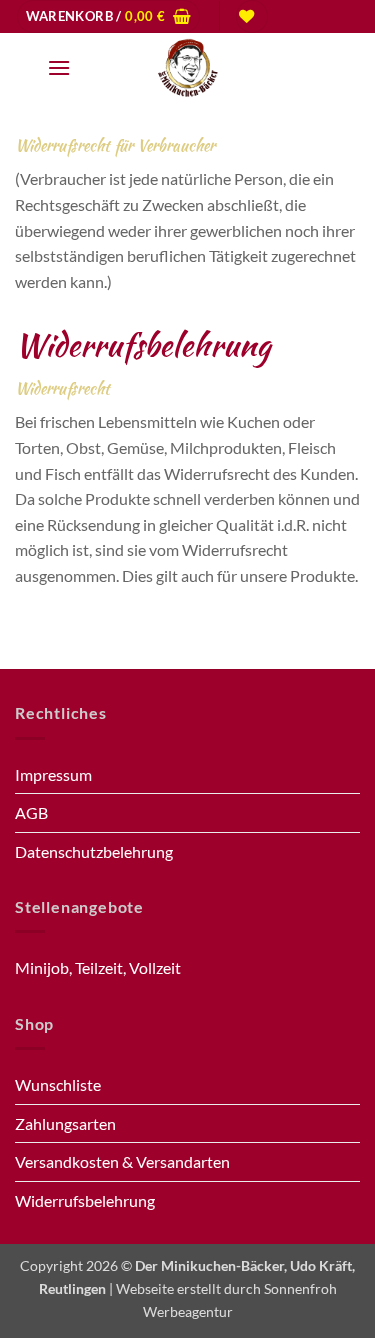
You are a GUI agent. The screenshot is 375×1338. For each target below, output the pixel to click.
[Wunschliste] (252, 16)
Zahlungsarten (65, 1123)
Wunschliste (58, 1084)
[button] (109, 16)
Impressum (53, 774)
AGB (31, 812)
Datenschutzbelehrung (94, 851)
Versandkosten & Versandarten (122, 1161)
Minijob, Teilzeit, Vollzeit (98, 967)
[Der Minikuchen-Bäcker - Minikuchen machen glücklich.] (188, 68)
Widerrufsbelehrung (85, 1200)
